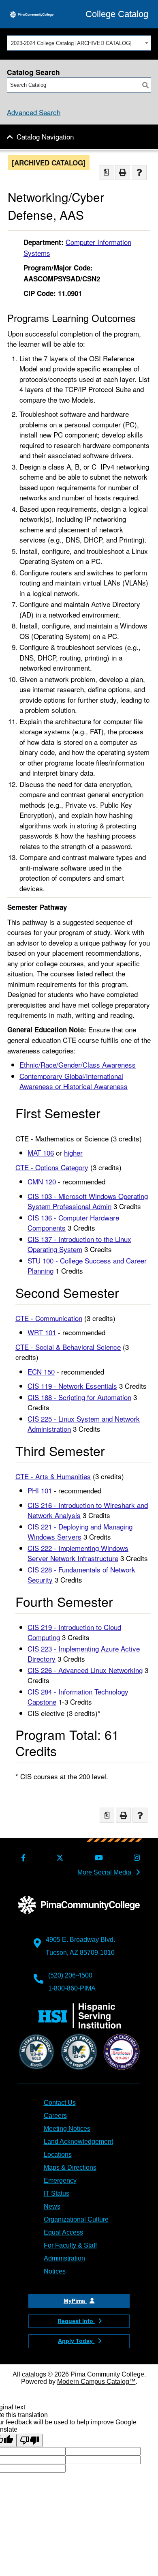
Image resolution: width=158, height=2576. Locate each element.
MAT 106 (41, 1153)
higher (73, 1153)
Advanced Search (34, 112)
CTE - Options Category (52, 1167)
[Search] (145, 85)
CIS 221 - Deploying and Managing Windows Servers (80, 1532)
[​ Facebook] (22, 1858)
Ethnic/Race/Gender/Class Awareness (78, 1065)
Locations (58, 2155)
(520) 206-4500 (70, 1975)
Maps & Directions (70, 2167)
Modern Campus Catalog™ (96, 2382)
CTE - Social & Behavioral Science (68, 1347)
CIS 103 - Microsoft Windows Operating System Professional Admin (88, 1201)
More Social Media (105, 1872)
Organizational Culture (76, 2219)
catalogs (34, 2374)
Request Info (76, 2321)
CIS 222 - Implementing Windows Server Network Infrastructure (78, 1553)
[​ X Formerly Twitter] (59, 1858)
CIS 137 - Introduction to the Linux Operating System (79, 1244)
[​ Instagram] (135, 1858)
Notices (55, 2271)
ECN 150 (41, 1372)
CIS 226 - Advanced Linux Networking (85, 1670)
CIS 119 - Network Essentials (72, 1386)
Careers (55, 2116)
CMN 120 (42, 1181)
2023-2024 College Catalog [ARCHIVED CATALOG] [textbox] (71, 43)
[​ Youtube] (97, 1858)
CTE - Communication (49, 1318)
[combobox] (79, 43)
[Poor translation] (30, 2440)
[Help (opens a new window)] (139, 173)
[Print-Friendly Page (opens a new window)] (123, 173)
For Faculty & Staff (70, 2245)
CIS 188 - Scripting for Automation (79, 1397)
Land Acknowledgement (78, 2142)
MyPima (75, 2301)
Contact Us (60, 2103)
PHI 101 (40, 1490)
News (52, 2206)
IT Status (57, 2193)
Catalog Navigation (45, 136)
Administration (64, 2258)
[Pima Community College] (32, 14)
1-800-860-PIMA (72, 1988)
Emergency (60, 2180)
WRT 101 (42, 1332)
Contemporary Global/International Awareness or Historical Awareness (74, 1081)
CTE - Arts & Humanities (53, 1476)
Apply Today (76, 2341)
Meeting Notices (67, 2129)
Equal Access (63, 2232)
